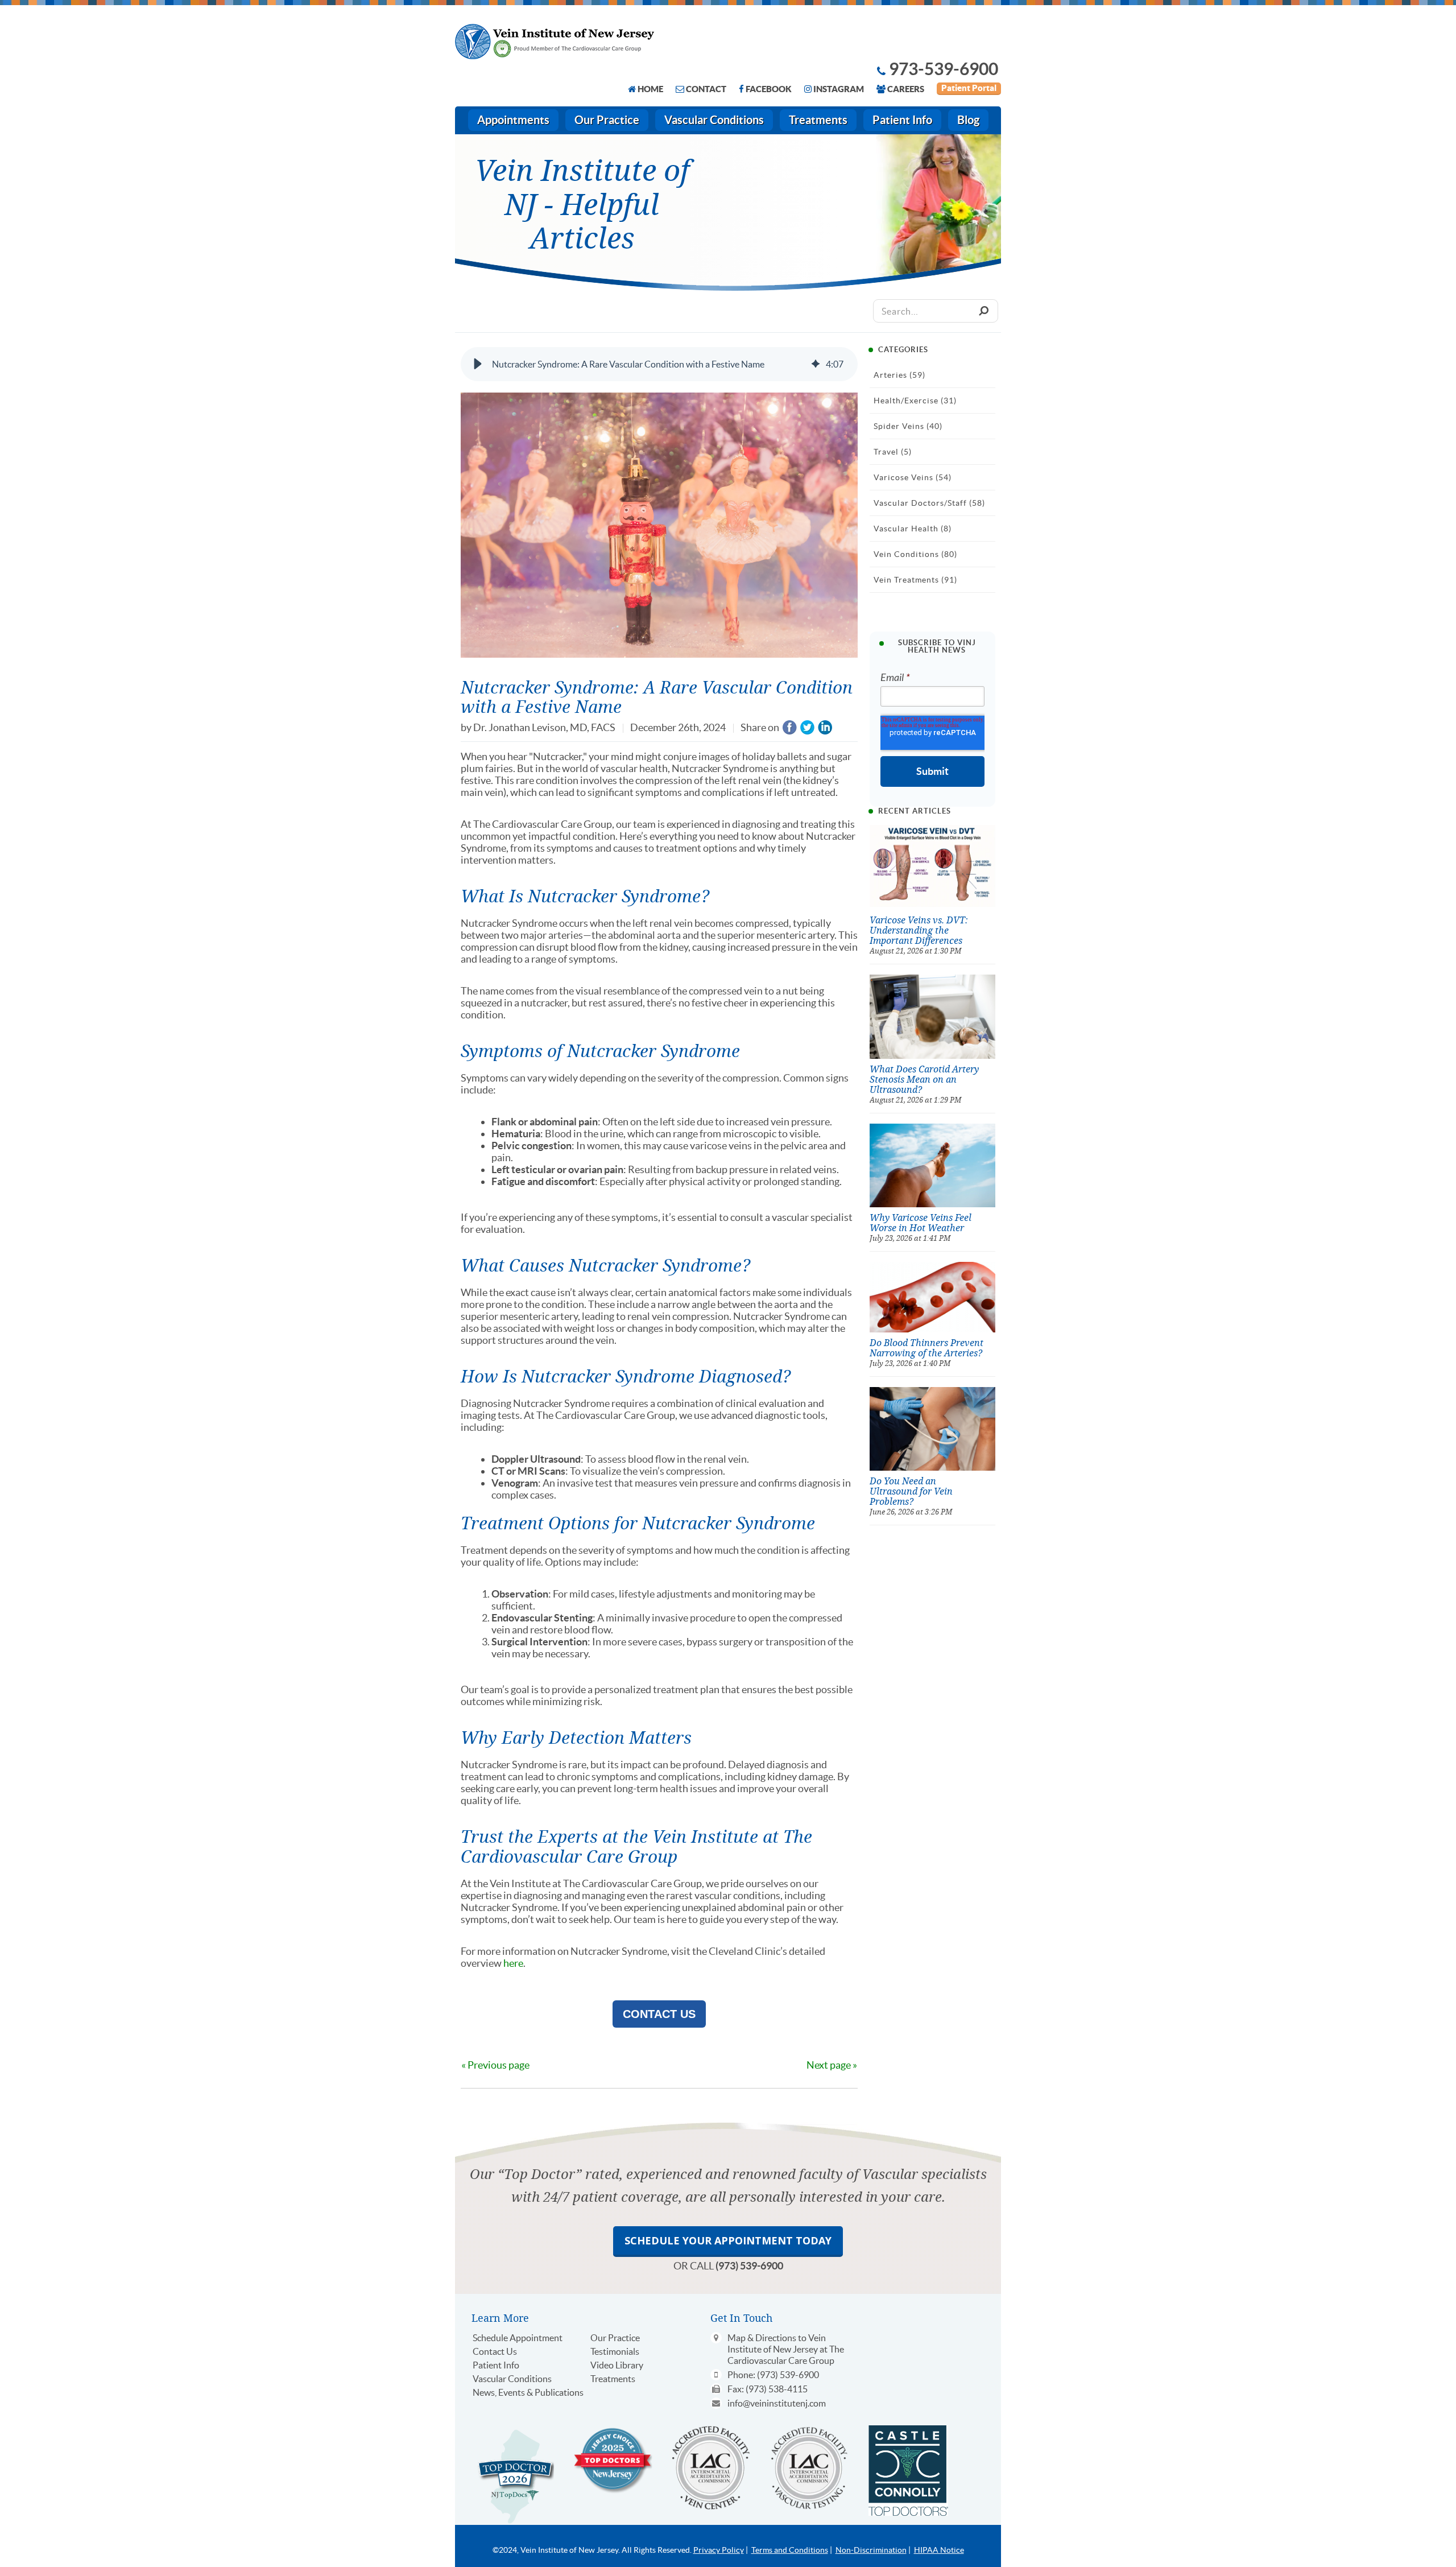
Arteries (899, 375)
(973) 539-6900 (749, 2266)
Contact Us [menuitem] (495, 2351)
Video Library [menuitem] (617, 2365)
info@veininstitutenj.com (777, 2403)
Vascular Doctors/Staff (929, 503)
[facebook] (790, 728)
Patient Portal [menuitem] (969, 88)
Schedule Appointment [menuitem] (518, 2338)
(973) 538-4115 (777, 2389)
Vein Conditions (915, 554)
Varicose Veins (913, 477)
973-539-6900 (944, 69)
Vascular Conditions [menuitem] (714, 120)
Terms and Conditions (790, 2550)
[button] (478, 364)
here (513, 1963)
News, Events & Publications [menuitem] (528, 2392)
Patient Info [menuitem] (902, 120)
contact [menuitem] (706, 89)
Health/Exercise (915, 401)
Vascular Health (913, 529)
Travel (893, 452)
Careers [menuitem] (906, 89)
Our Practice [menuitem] (607, 120)
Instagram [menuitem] (839, 89)
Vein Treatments (915, 580)
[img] (816, 364)
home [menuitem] (650, 89)
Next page (829, 2065)
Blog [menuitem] (968, 120)
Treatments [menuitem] (818, 120)
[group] (659, 364)
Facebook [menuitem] (769, 89)
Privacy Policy (719, 2550)
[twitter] (807, 728)
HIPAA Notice (939, 2550)
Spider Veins (908, 426)
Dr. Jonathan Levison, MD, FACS (544, 727)
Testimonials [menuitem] (615, 2351)
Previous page (499, 2065)
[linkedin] (825, 728)
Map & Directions (762, 2338)
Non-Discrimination (871, 2550)
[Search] (983, 311)
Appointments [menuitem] (513, 120)
